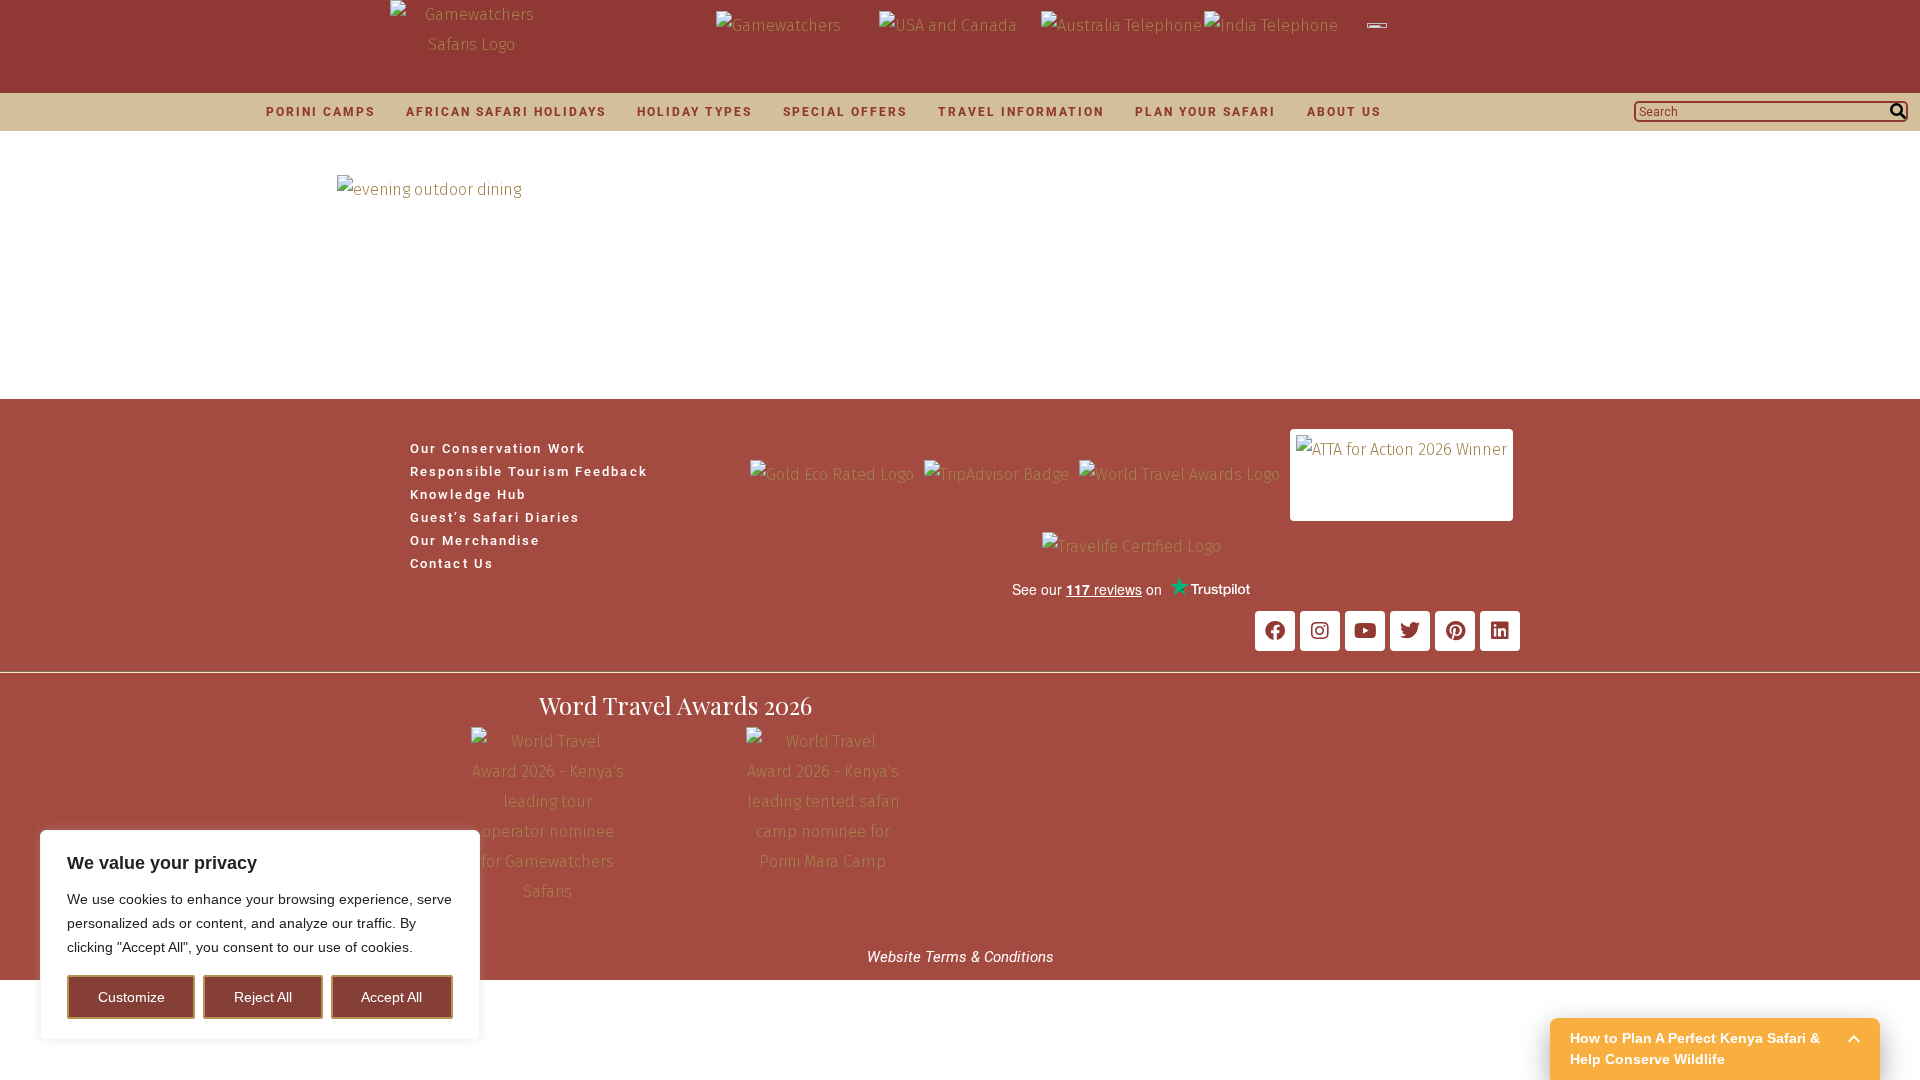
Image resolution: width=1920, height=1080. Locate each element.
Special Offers (845, 112)
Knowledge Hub (468, 494)
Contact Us (452, 563)
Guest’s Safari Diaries (495, 517)
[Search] (1898, 111)
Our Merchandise (475, 540)
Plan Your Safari (1205, 112)
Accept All (391, 997)
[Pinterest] (1455, 631)
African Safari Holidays (506, 112)
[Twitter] (1410, 631)
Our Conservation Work (498, 448)
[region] (260, 935)
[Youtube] (1365, 631)
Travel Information (1021, 112)
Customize (131, 997)
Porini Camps (320, 112)
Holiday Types (694, 112)
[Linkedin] (1500, 631)
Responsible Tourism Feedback (529, 471)
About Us (1344, 112)
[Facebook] (1275, 631)
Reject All (263, 997)
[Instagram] (1320, 631)
